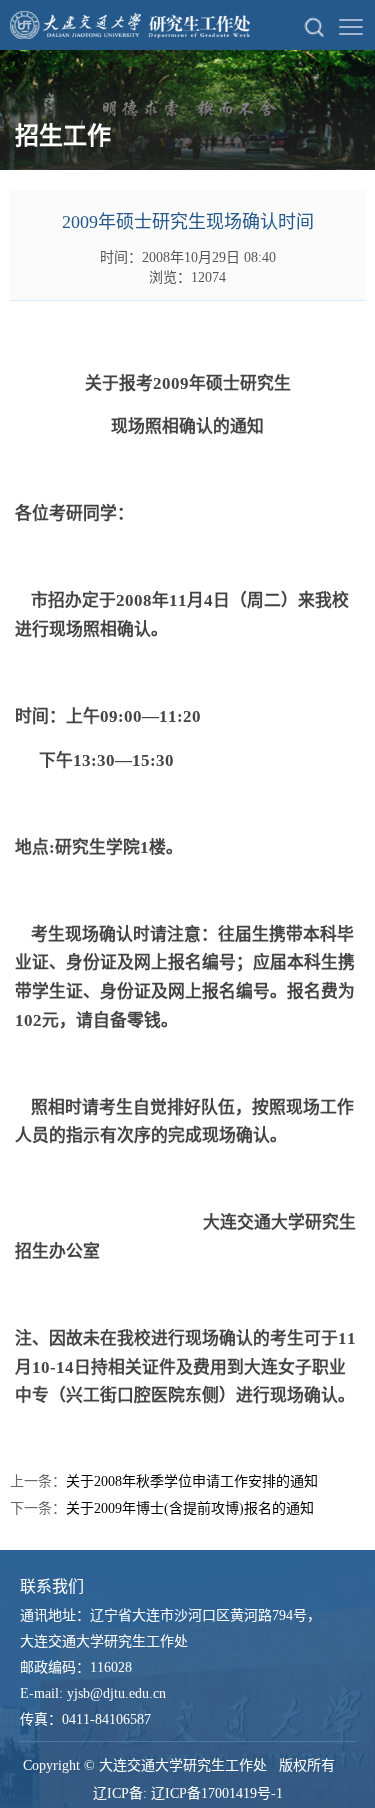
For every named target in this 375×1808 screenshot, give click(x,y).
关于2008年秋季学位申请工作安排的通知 (192, 1481)
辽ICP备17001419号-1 (217, 1793)
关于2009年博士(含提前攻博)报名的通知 (190, 1508)
